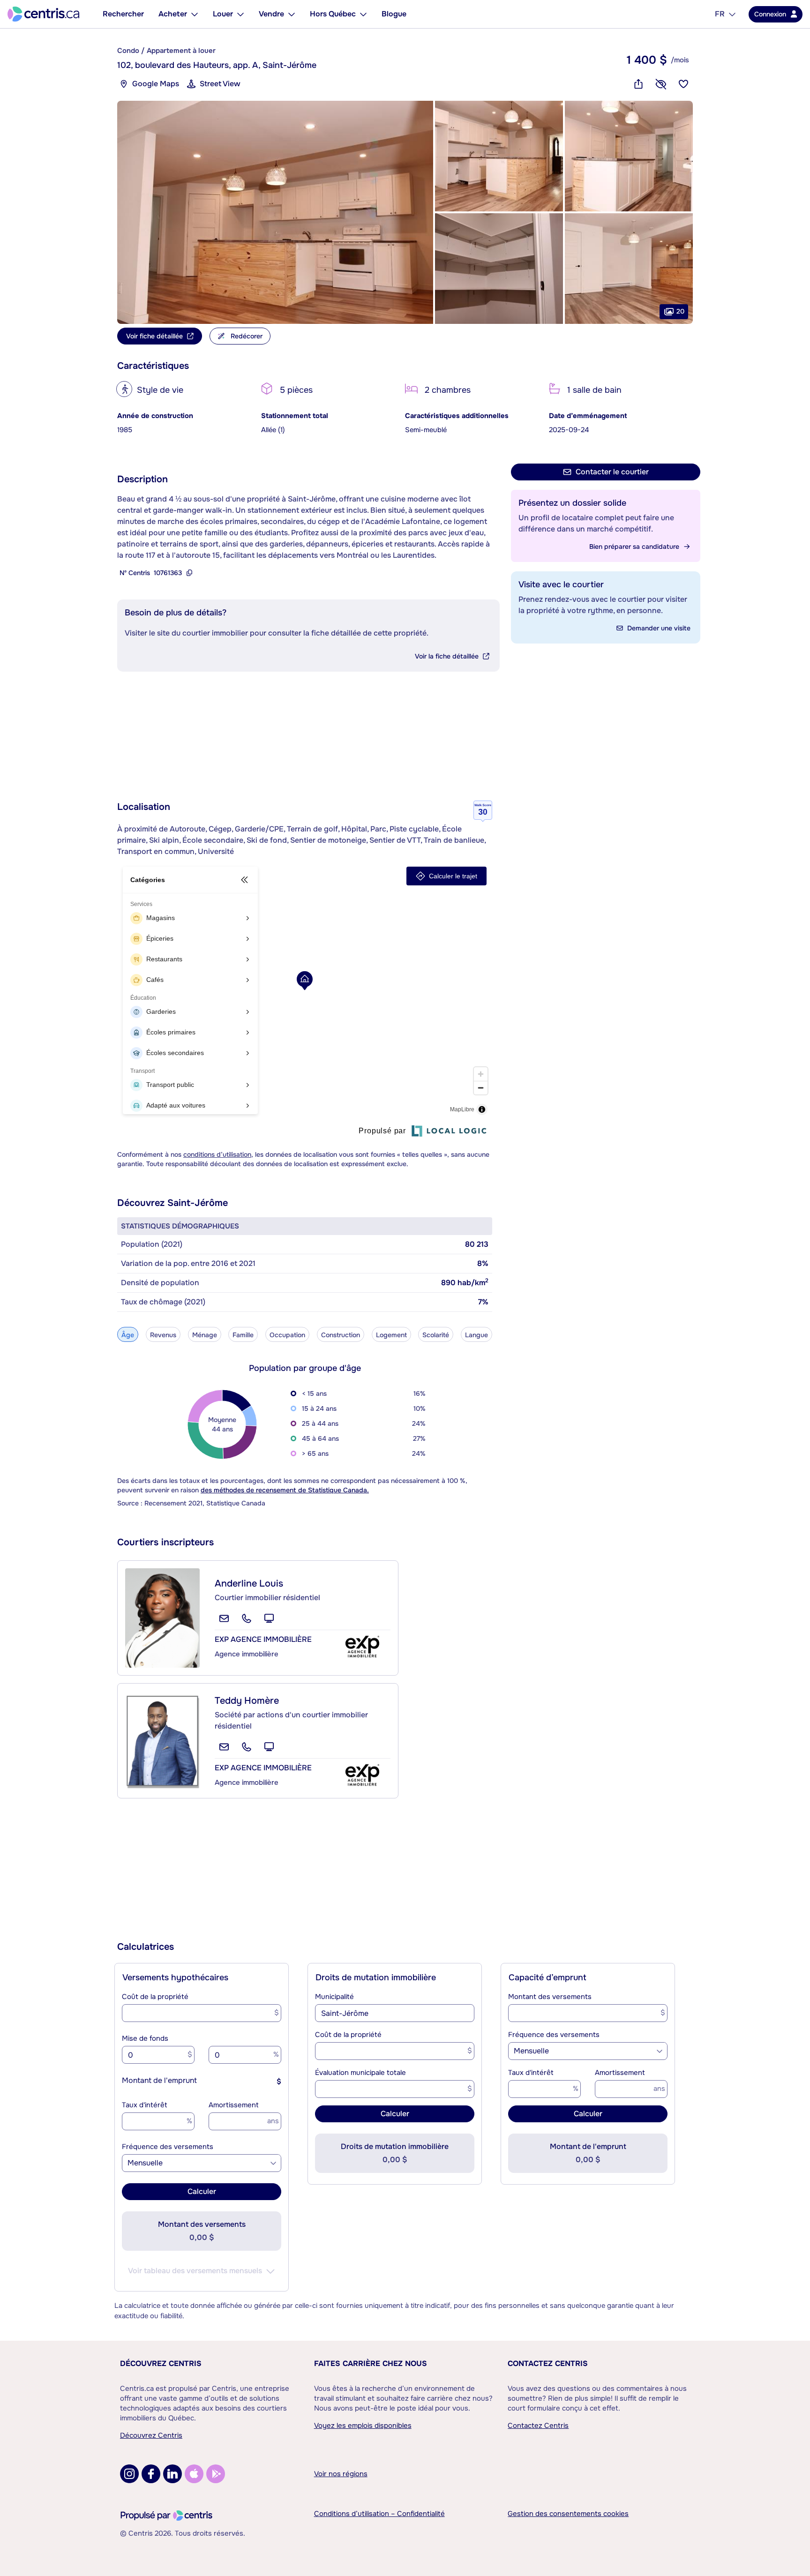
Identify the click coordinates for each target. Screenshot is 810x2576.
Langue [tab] (476, 1335)
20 (680, 311)
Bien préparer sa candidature (634, 547)
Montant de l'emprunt (159, 2080)
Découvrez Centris (161, 2363)
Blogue (394, 14)
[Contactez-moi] (224, 1618)
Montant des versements (550, 1997)
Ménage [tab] (205, 1335)
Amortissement (234, 2105)
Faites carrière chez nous (371, 2363)
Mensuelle (145, 2163)
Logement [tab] (391, 1335)
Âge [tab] (128, 1335)
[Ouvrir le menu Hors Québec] (363, 14)
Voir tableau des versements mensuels (195, 2271)
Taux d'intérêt (145, 2105)
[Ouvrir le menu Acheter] (195, 14)
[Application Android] (216, 2474)
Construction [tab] (341, 1335)
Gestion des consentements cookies (568, 2514)
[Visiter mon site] (269, 1618)
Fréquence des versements (168, 2147)
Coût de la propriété (155, 1997)
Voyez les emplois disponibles (363, 2426)
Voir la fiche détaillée (447, 656)
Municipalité (334, 1997)
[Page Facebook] (151, 2474)
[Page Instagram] (129, 2474)
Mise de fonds (145, 2038)
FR (720, 14)
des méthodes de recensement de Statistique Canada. (285, 1490)
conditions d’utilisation (217, 1154)
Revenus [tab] (163, 1335)
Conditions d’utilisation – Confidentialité (379, 2514)
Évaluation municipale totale (360, 2073)
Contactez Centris (548, 2363)
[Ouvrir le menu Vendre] (292, 14)
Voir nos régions (341, 2474)
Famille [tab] (243, 1335)
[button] (275, 212)
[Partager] (638, 84)
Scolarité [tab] (436, 1335)
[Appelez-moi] (247, 1618)
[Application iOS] (194, 2474)
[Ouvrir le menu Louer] (240, 14)
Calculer (202, 2191)
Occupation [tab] (287, 1335)
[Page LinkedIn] (172, 2474)
